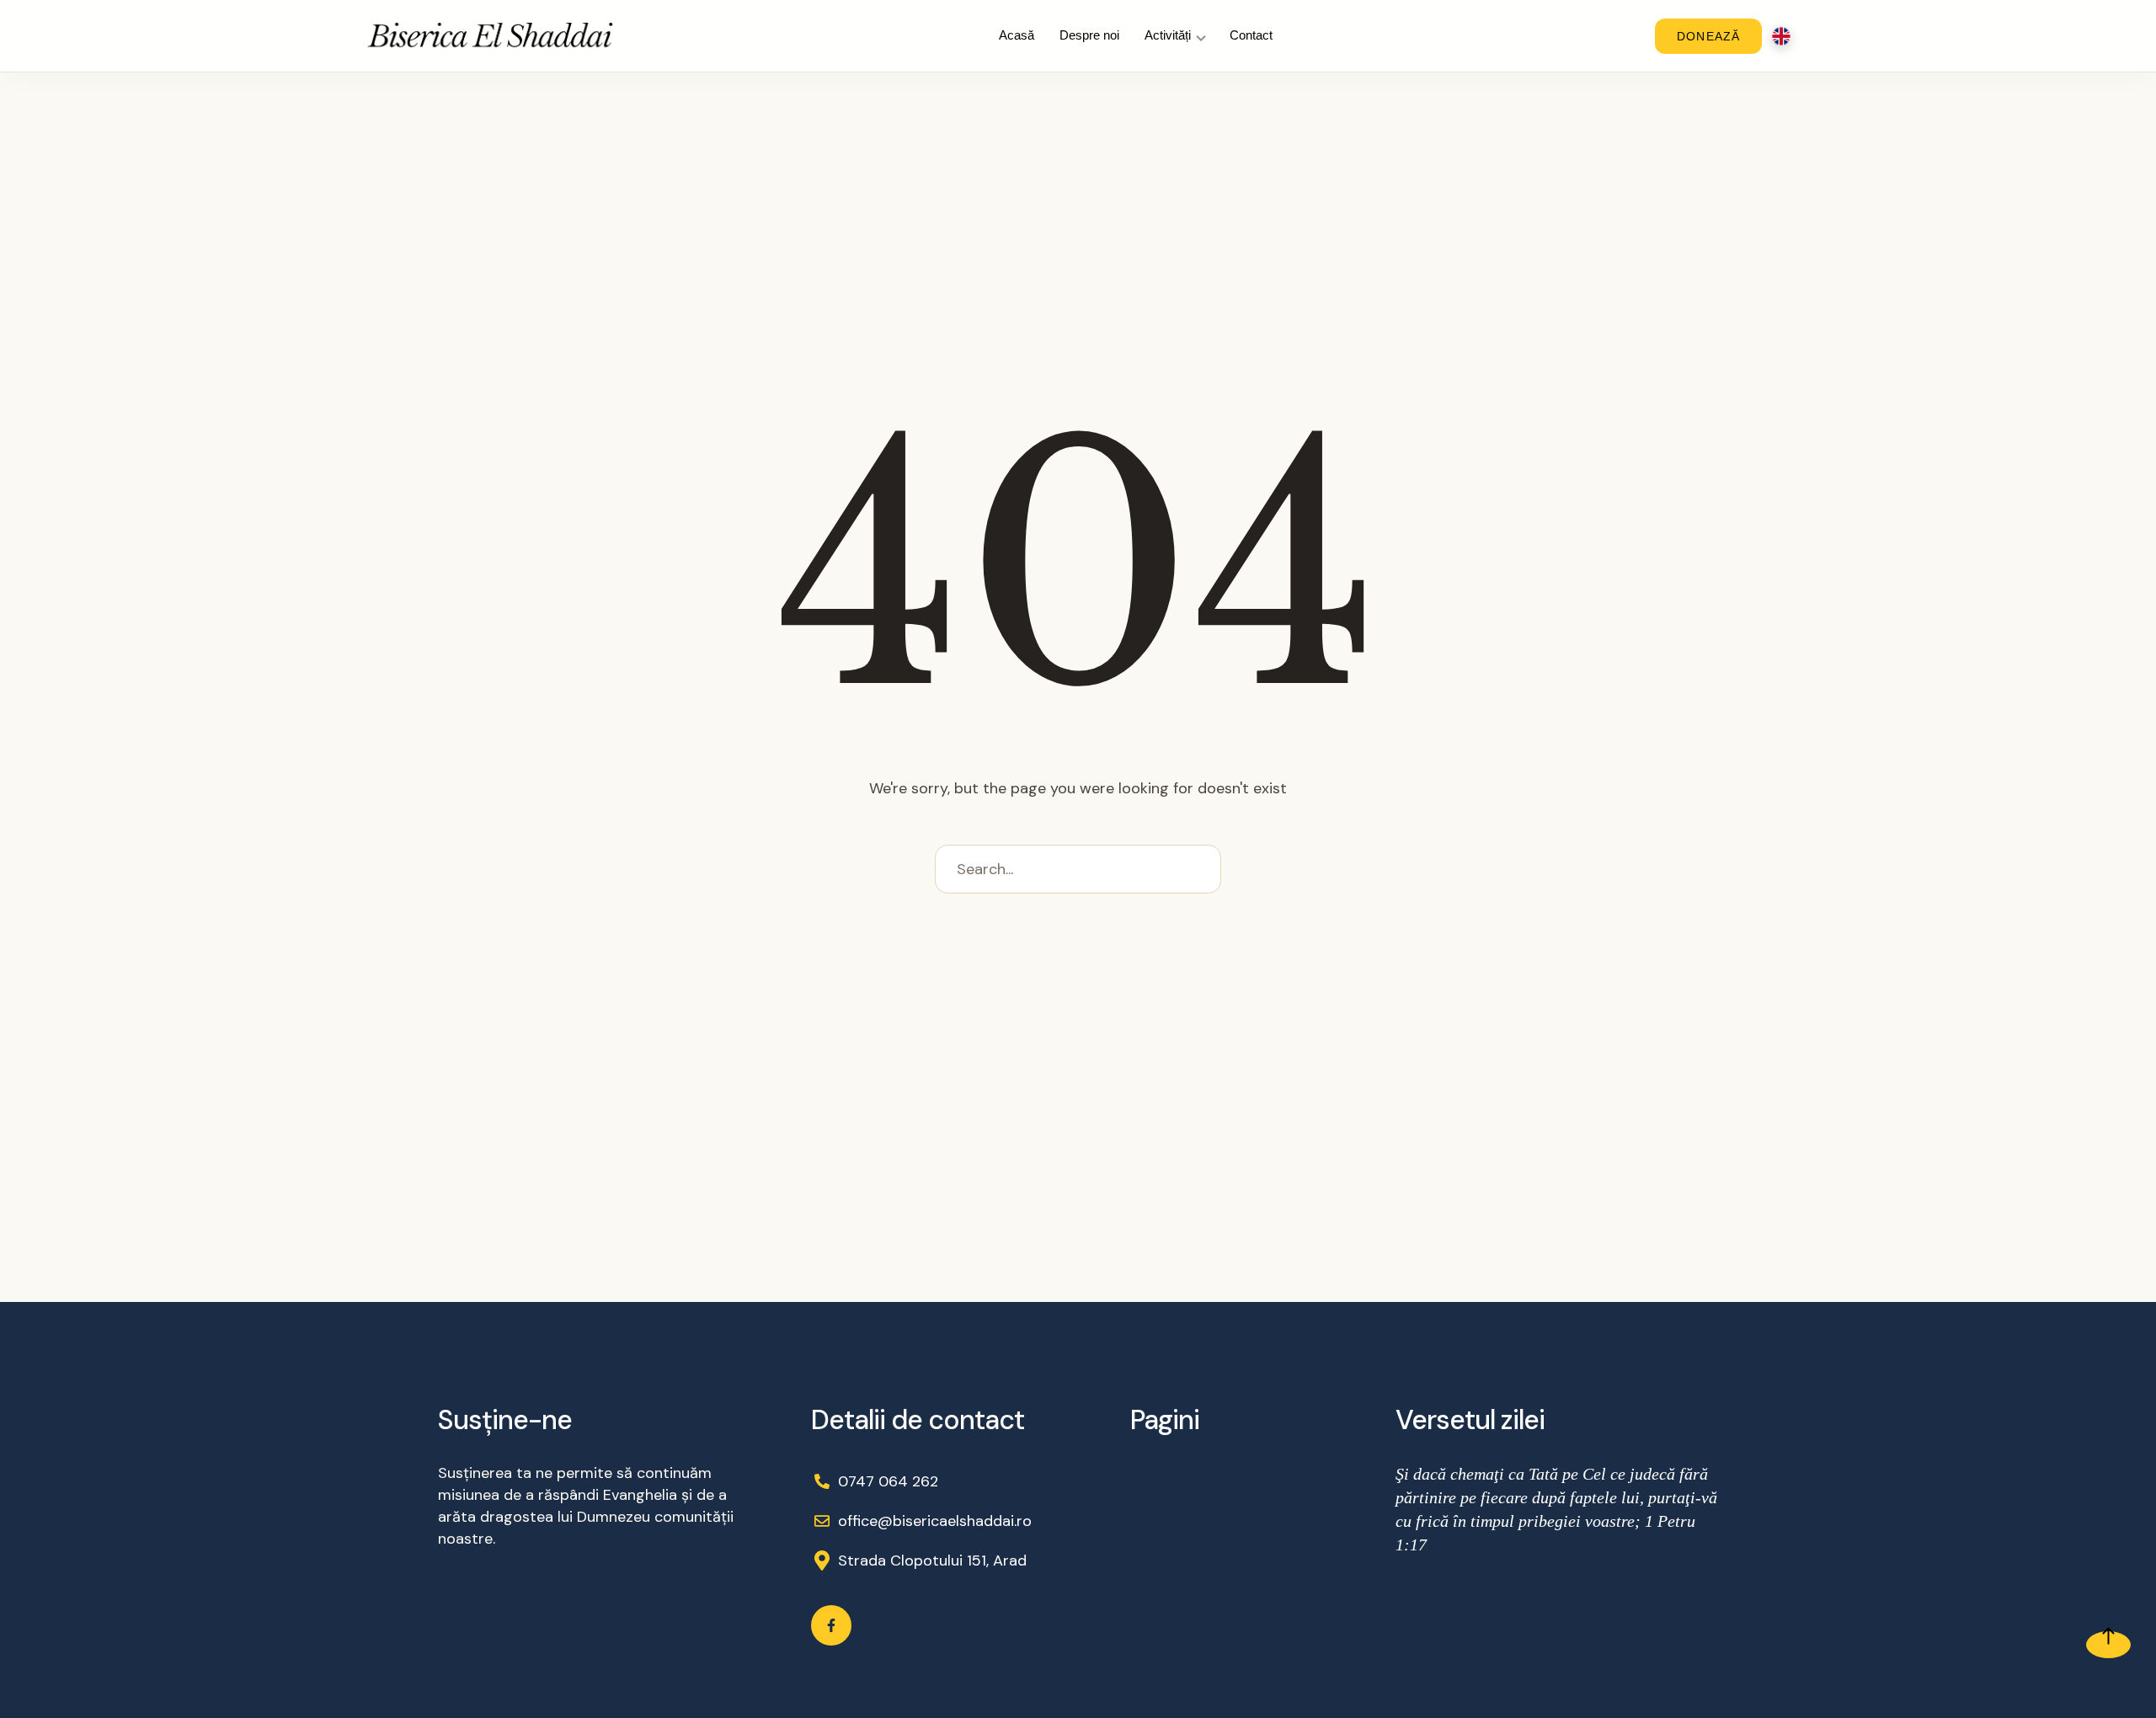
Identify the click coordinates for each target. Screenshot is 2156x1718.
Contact (1251, 35)
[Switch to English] (1781, 36)
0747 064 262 (888, 1481)
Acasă (1017, 35)
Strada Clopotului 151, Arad (932, 1561)
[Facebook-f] (831, 1625)
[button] (2108, 1645)
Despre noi (1089, 35)
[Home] (491, 36)
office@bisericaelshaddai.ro (935, 1521)
